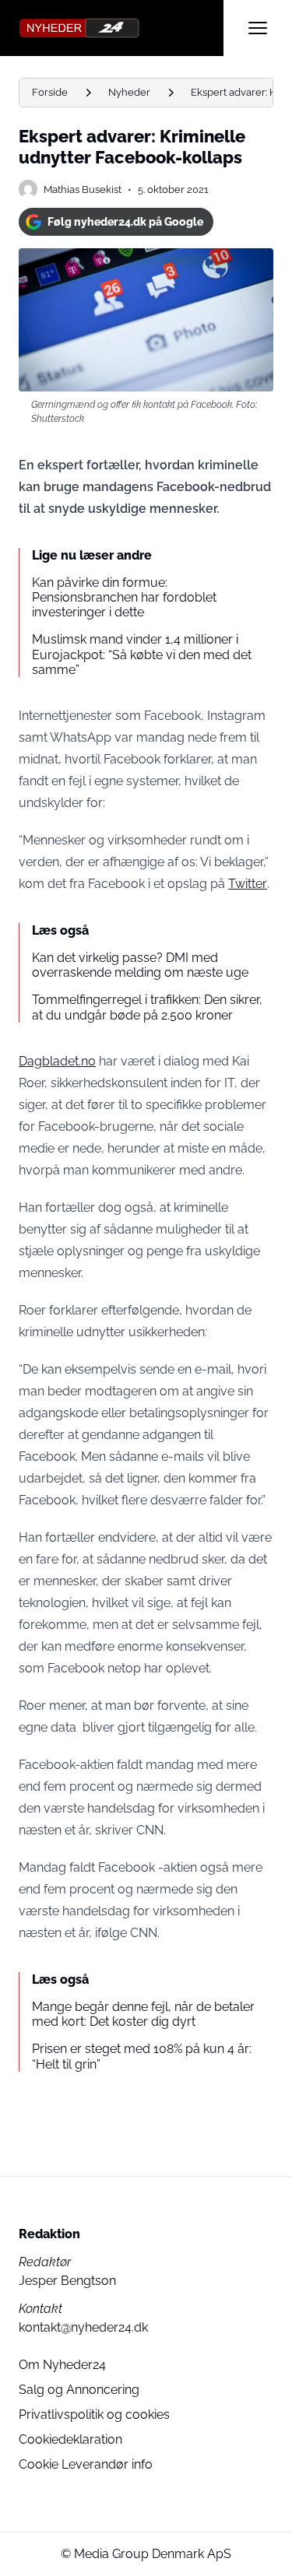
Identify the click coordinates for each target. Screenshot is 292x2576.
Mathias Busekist (83, 190)
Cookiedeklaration (70, 2439)
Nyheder (129, 92)
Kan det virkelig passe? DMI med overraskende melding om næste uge (140, 965)
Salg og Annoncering (79, 2390)
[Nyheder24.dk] (121, 28)
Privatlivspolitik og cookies (94, 2415)
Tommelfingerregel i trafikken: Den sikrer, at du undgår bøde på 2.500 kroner (147, 1007)
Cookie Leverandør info (86, 2464)
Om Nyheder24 (62, 2365)
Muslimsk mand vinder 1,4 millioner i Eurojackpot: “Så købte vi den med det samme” (142, 654)
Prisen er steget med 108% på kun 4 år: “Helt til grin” (142, 2056)
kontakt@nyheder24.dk (83, 2327)
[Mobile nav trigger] (258, 28)
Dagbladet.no (57, 1061)
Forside (50, 92)
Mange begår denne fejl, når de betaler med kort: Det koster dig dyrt (143, 2014)
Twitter (248, 884)
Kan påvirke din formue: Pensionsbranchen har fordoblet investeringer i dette (124, 597)
